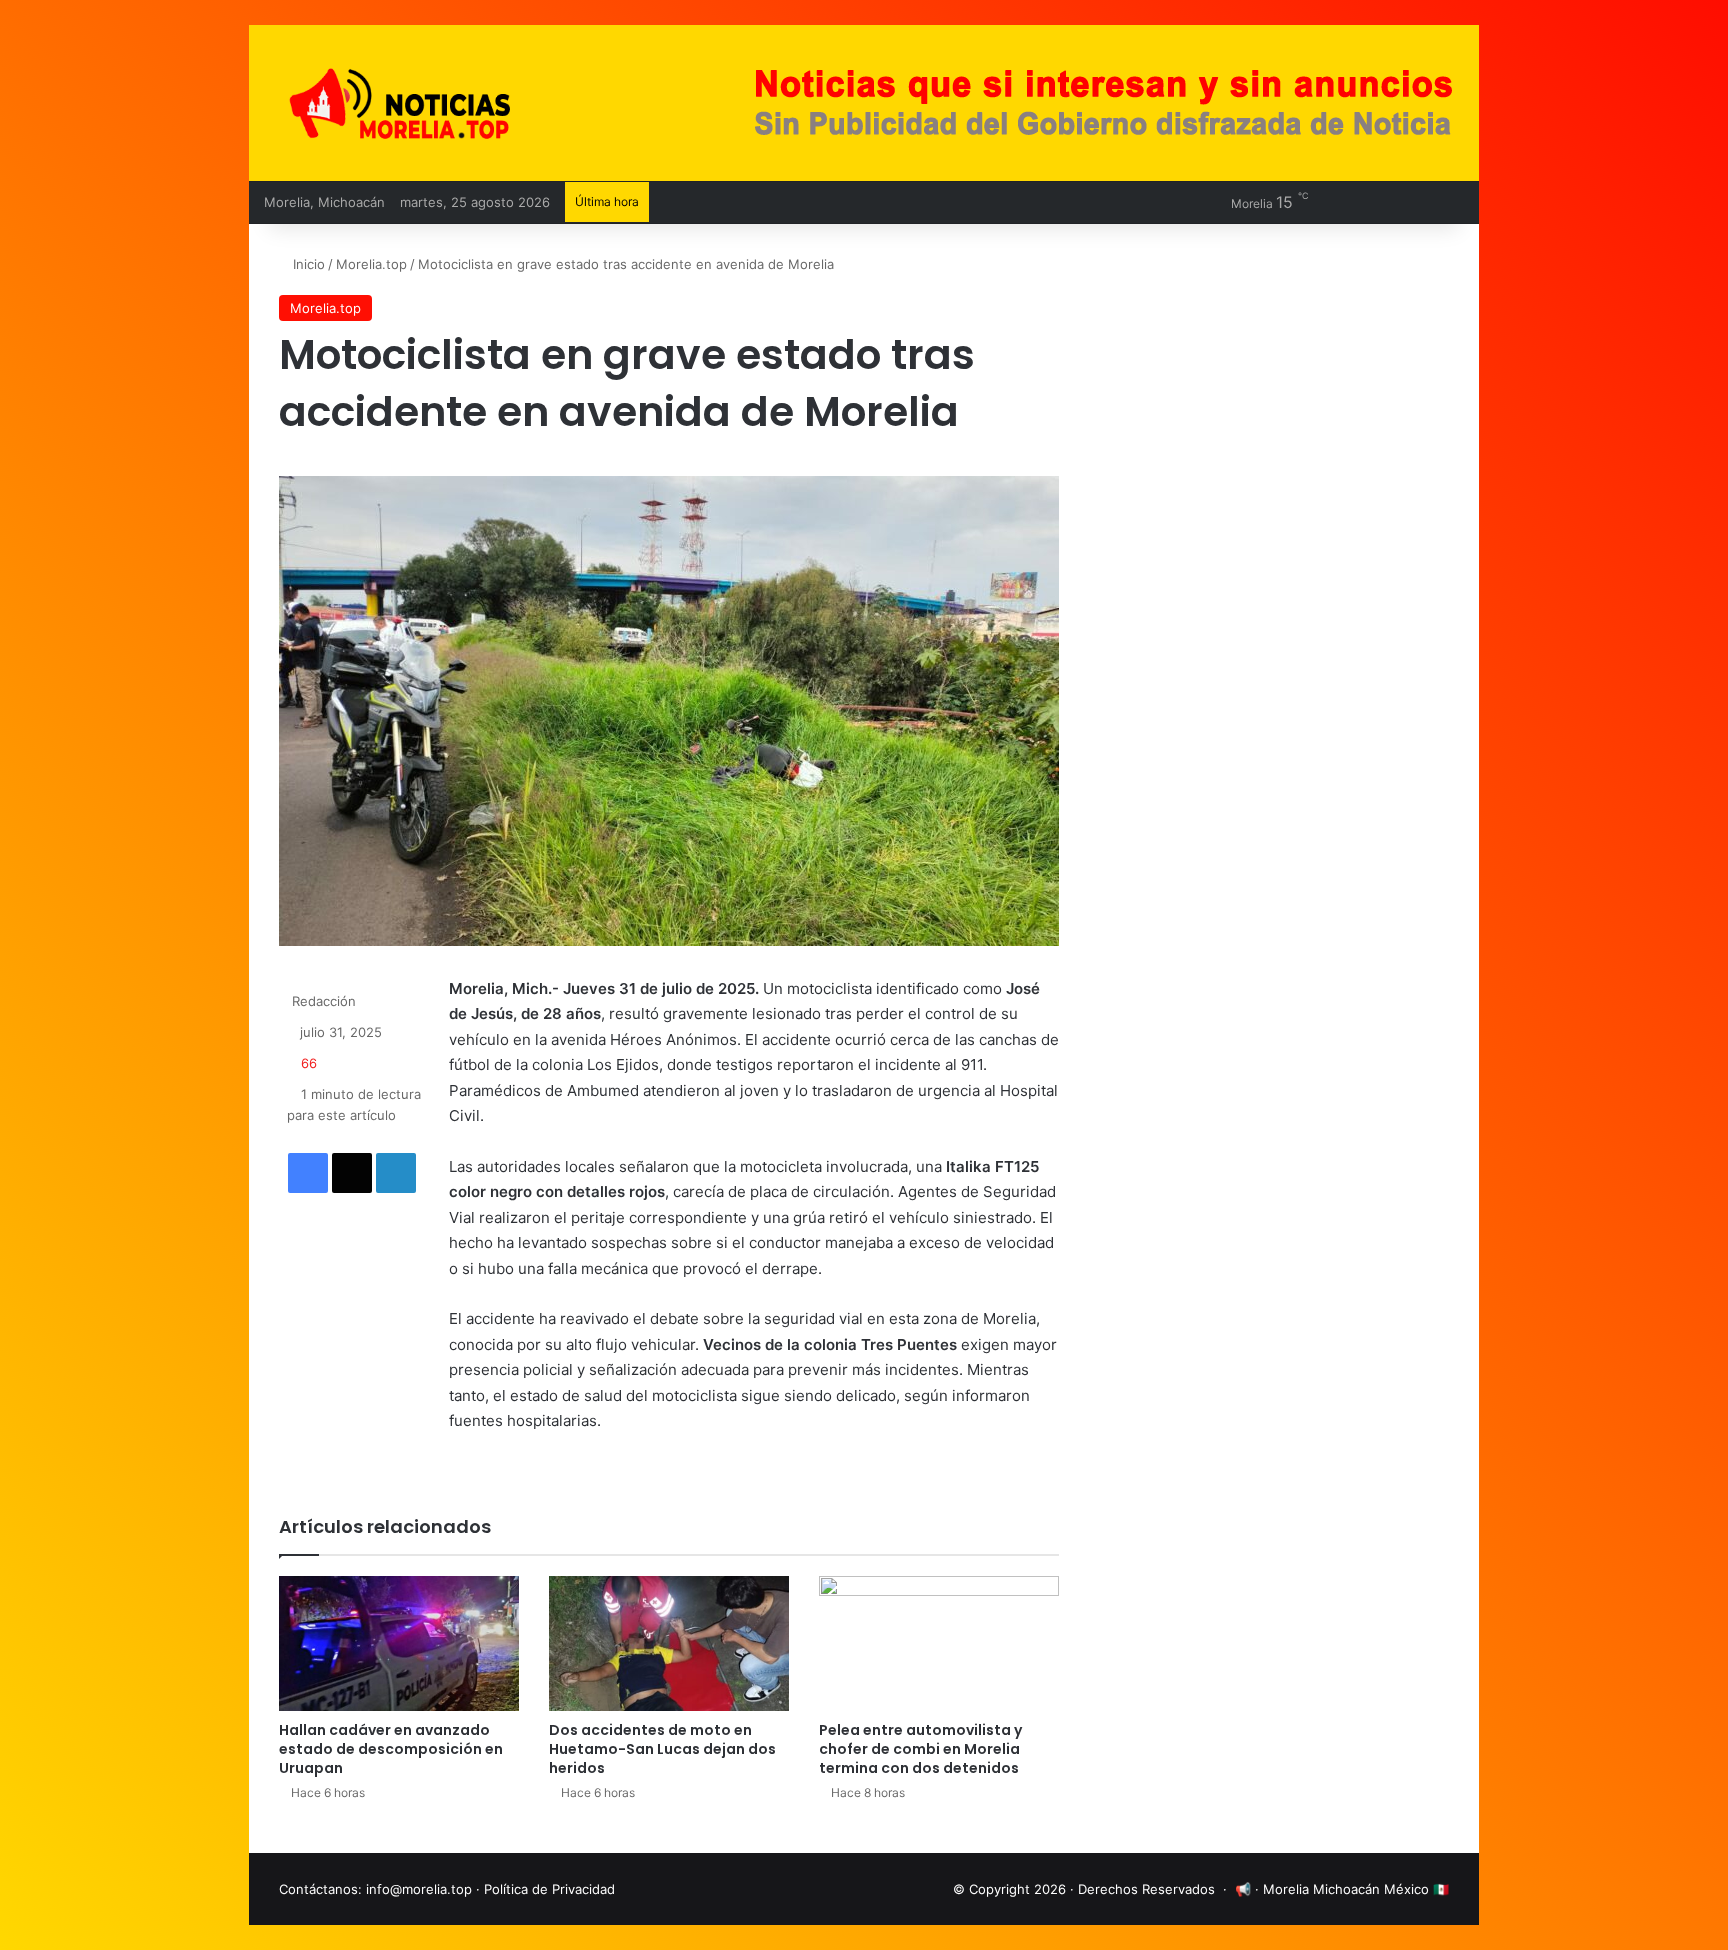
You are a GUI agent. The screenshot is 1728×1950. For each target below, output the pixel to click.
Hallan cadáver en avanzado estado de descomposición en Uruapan (391, 1749)
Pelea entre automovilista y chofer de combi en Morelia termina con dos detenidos (920, 1749)
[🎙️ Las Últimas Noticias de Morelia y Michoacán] (454, 103)
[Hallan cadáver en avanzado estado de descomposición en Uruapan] (399, 1643)
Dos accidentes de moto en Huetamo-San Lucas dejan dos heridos (662, 1749)
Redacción (324, 1001)
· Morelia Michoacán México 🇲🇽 (1352, 1889)
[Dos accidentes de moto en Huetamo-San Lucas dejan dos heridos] (669, 1643)
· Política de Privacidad (545, 1889)
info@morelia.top (419, 1889)
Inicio (307, 264)
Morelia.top (371, 264)
